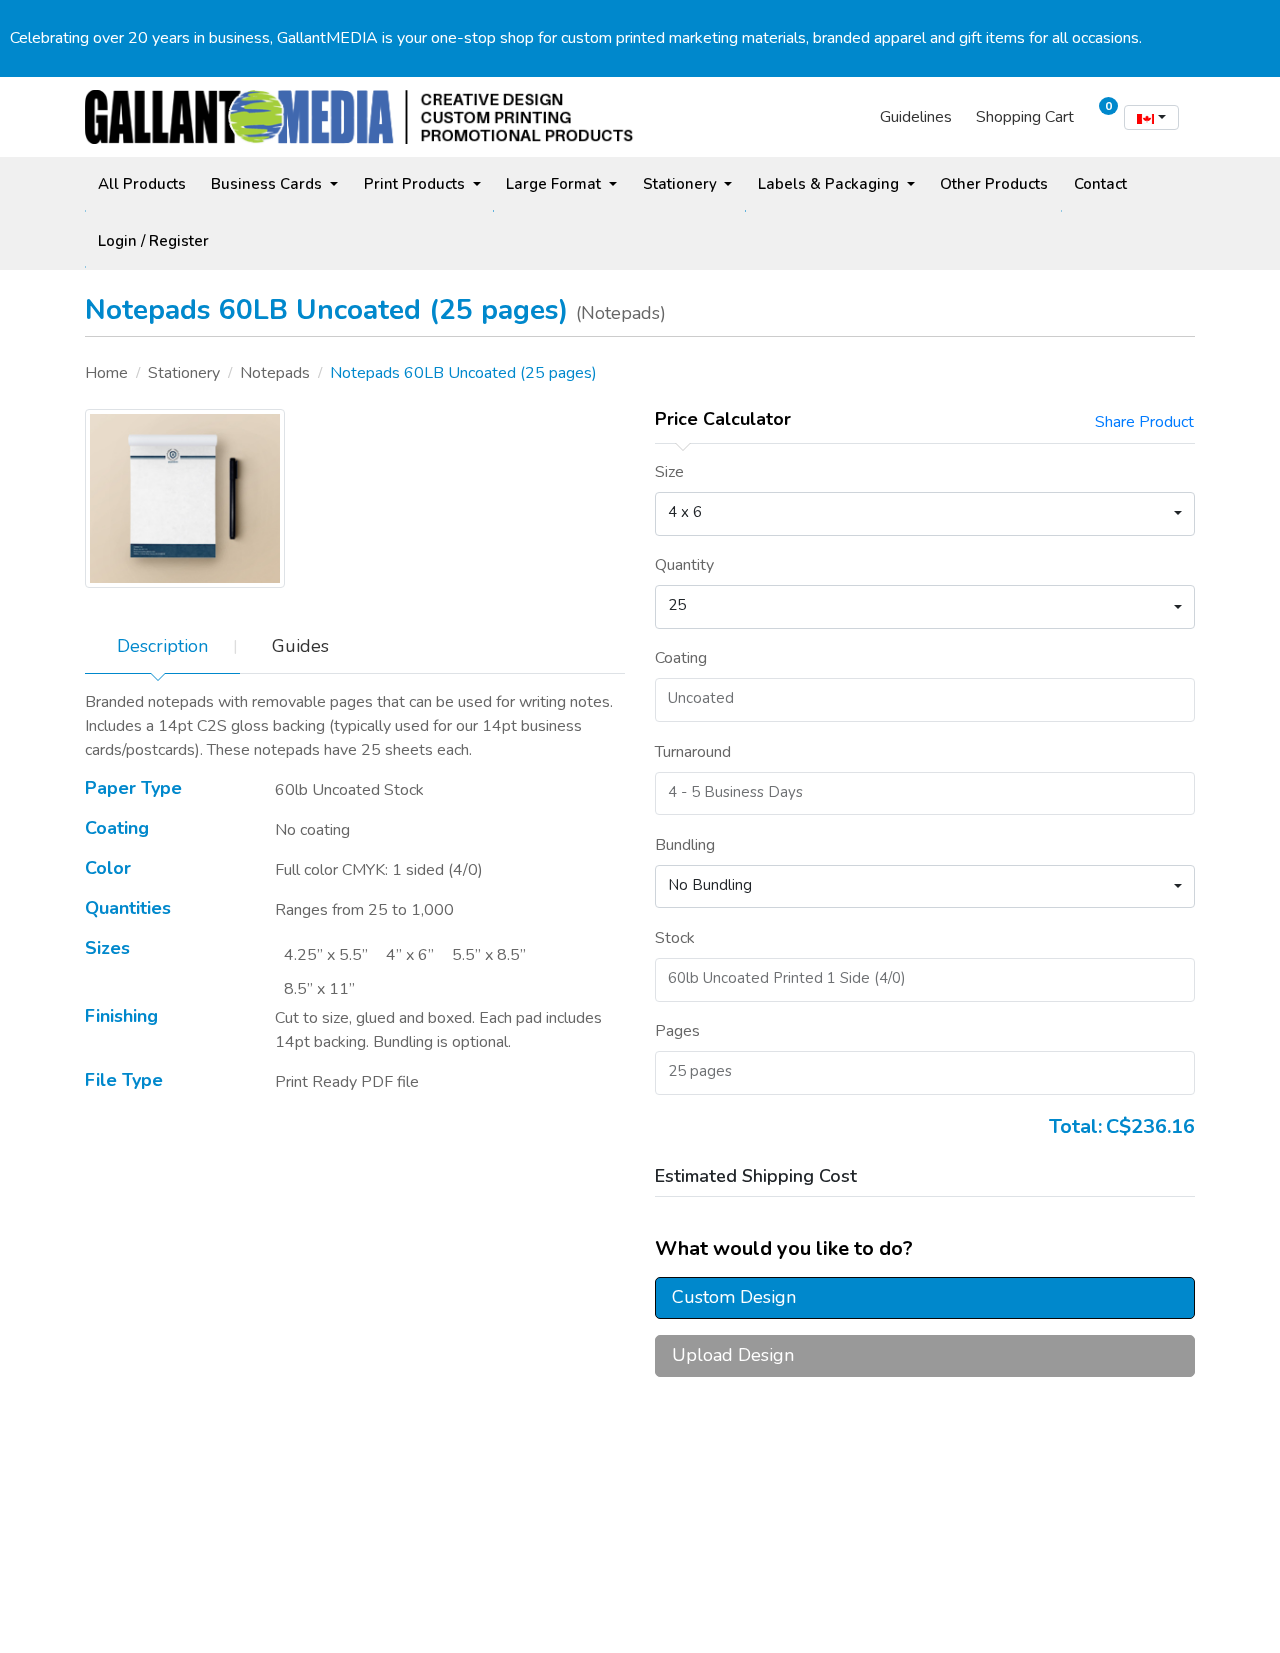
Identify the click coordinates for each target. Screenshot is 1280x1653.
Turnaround (693, 752)
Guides (300, 646)
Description (162, 646)
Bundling (685, 845)
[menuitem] (142, 184)
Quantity (684, 565)
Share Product (1144, 422)
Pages (677, 1031)
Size (669, 472)
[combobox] (1151, 117)
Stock (675, 938)
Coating (681, 658)
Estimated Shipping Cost (756, 1176)
